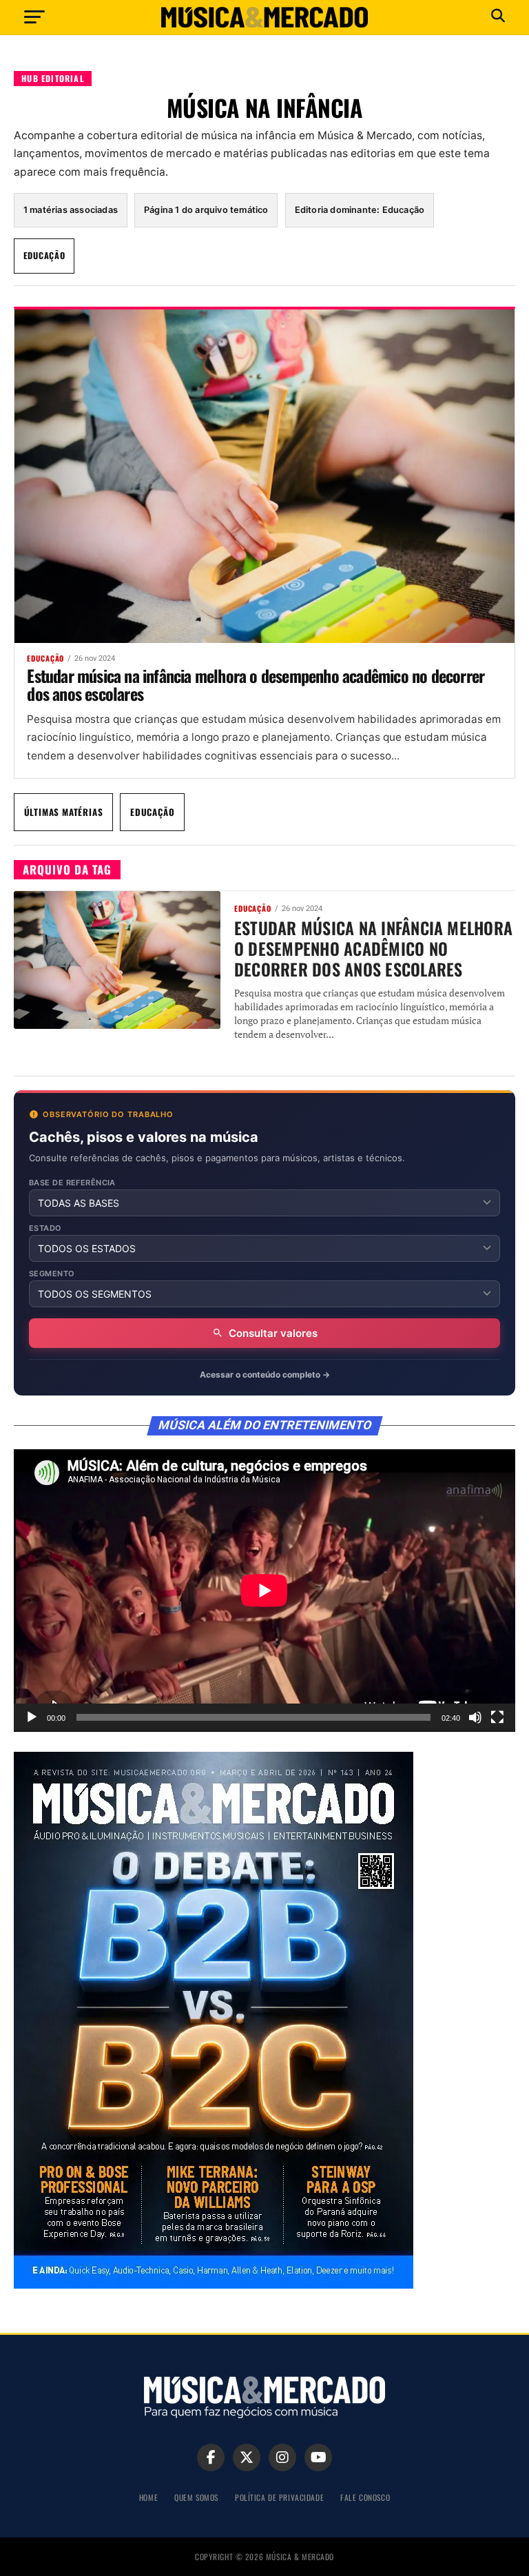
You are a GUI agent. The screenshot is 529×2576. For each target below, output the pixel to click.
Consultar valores (273, 1333)
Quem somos (196, 2497)
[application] (264, 1591)
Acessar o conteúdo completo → (265, 1374)
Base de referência (72, 1183)
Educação (44, 255)
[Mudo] (475, 1717)
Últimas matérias (64, 812)
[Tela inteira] (497, 1717)
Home (148, 2497)
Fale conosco (365, 2497)
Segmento (52, 1274)
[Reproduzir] (32, 1717)
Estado (45, 1228)
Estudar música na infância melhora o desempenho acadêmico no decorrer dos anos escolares (256, 684)
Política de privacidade (279, 2497)
